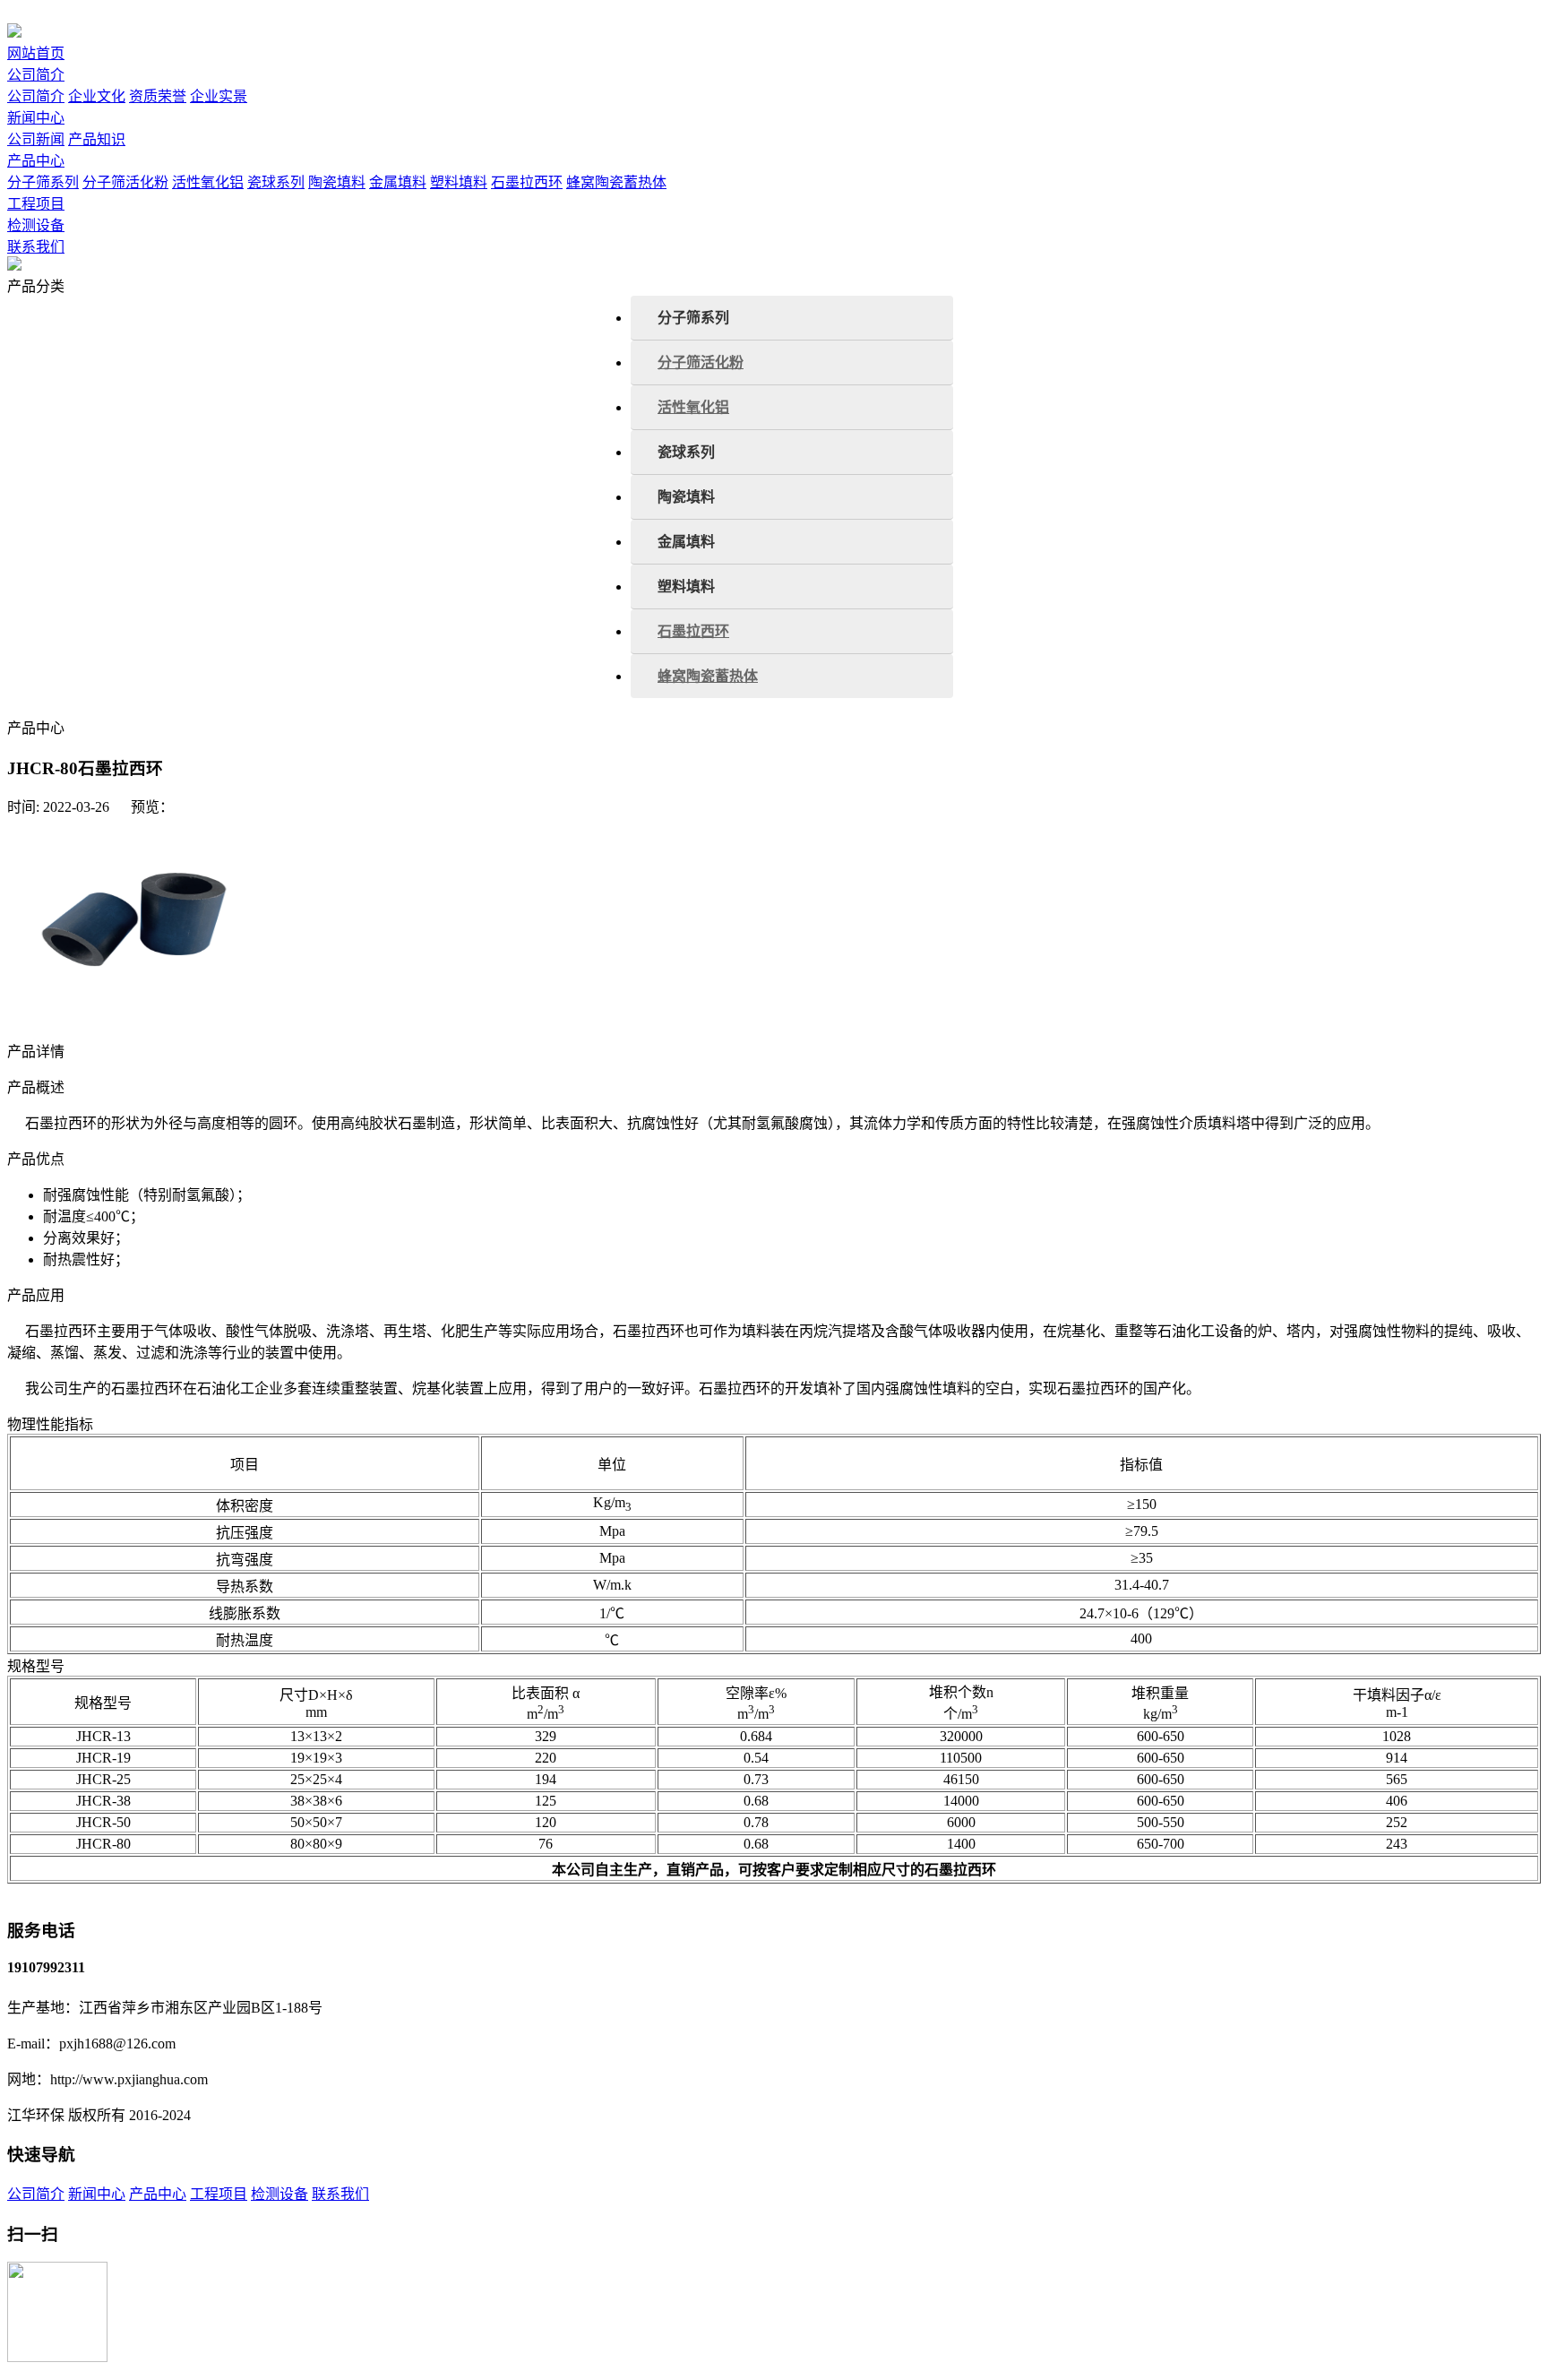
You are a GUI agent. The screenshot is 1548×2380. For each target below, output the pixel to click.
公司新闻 (36, 139)
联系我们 (36, 247)
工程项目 (36, 204)
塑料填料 (459, 182)
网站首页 (36, 53)
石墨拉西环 (527, 182)
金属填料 (398, 182)
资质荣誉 (158, 96)
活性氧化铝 (208, 182)
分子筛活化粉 (125, 182)
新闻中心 (36, 118)
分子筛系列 (43, 182)
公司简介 (36, 75)
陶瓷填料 (337, 182)
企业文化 (97, 96)
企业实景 (219, 96)
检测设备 (36, 225)
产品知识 (97, 139)
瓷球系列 (276, 182)
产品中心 (36, 161)
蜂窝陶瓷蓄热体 (616, 182)
